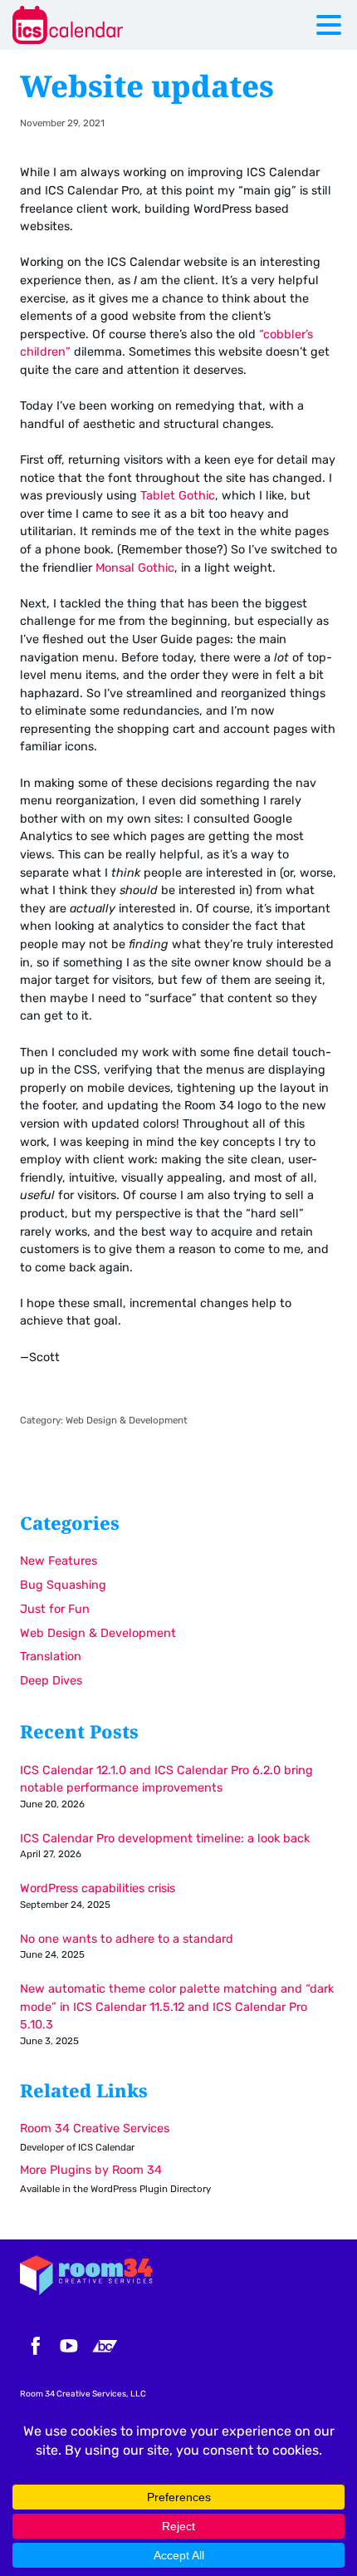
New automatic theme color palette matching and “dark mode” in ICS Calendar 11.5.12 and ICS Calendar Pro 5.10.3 (177, 2007)
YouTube (69, 2346)
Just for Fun (55, 1609)
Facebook (33, 2346)
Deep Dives (51, 1681)
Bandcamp (105, 2346)
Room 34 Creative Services (95, 2129)
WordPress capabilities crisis (98, 1888)
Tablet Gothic (178, 496)
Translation (51, 1657)
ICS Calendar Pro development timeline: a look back (165, 1839)
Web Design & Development (127, 1420)
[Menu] (333, 28)
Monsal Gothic (135, 568)
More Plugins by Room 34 (91, 2170)
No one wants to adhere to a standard (127, 1939)
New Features (59, 1561)
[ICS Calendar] (112, 25)
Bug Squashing (63, 1585)
